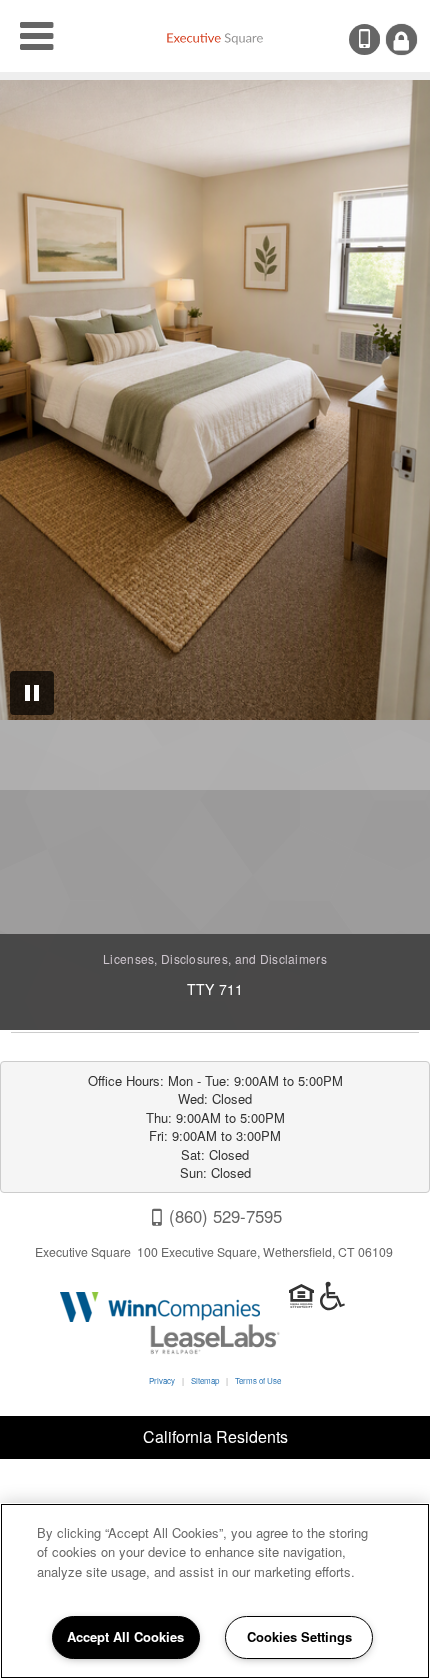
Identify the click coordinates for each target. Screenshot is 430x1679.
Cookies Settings (299, 1636)
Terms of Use (258, 1380)
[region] (215, 1591)
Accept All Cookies (125, 1636)
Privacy (162, 1380)
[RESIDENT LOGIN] (401, 39)
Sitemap (205, 1380)
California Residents (215, 1436)
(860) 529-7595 (378, 39)
